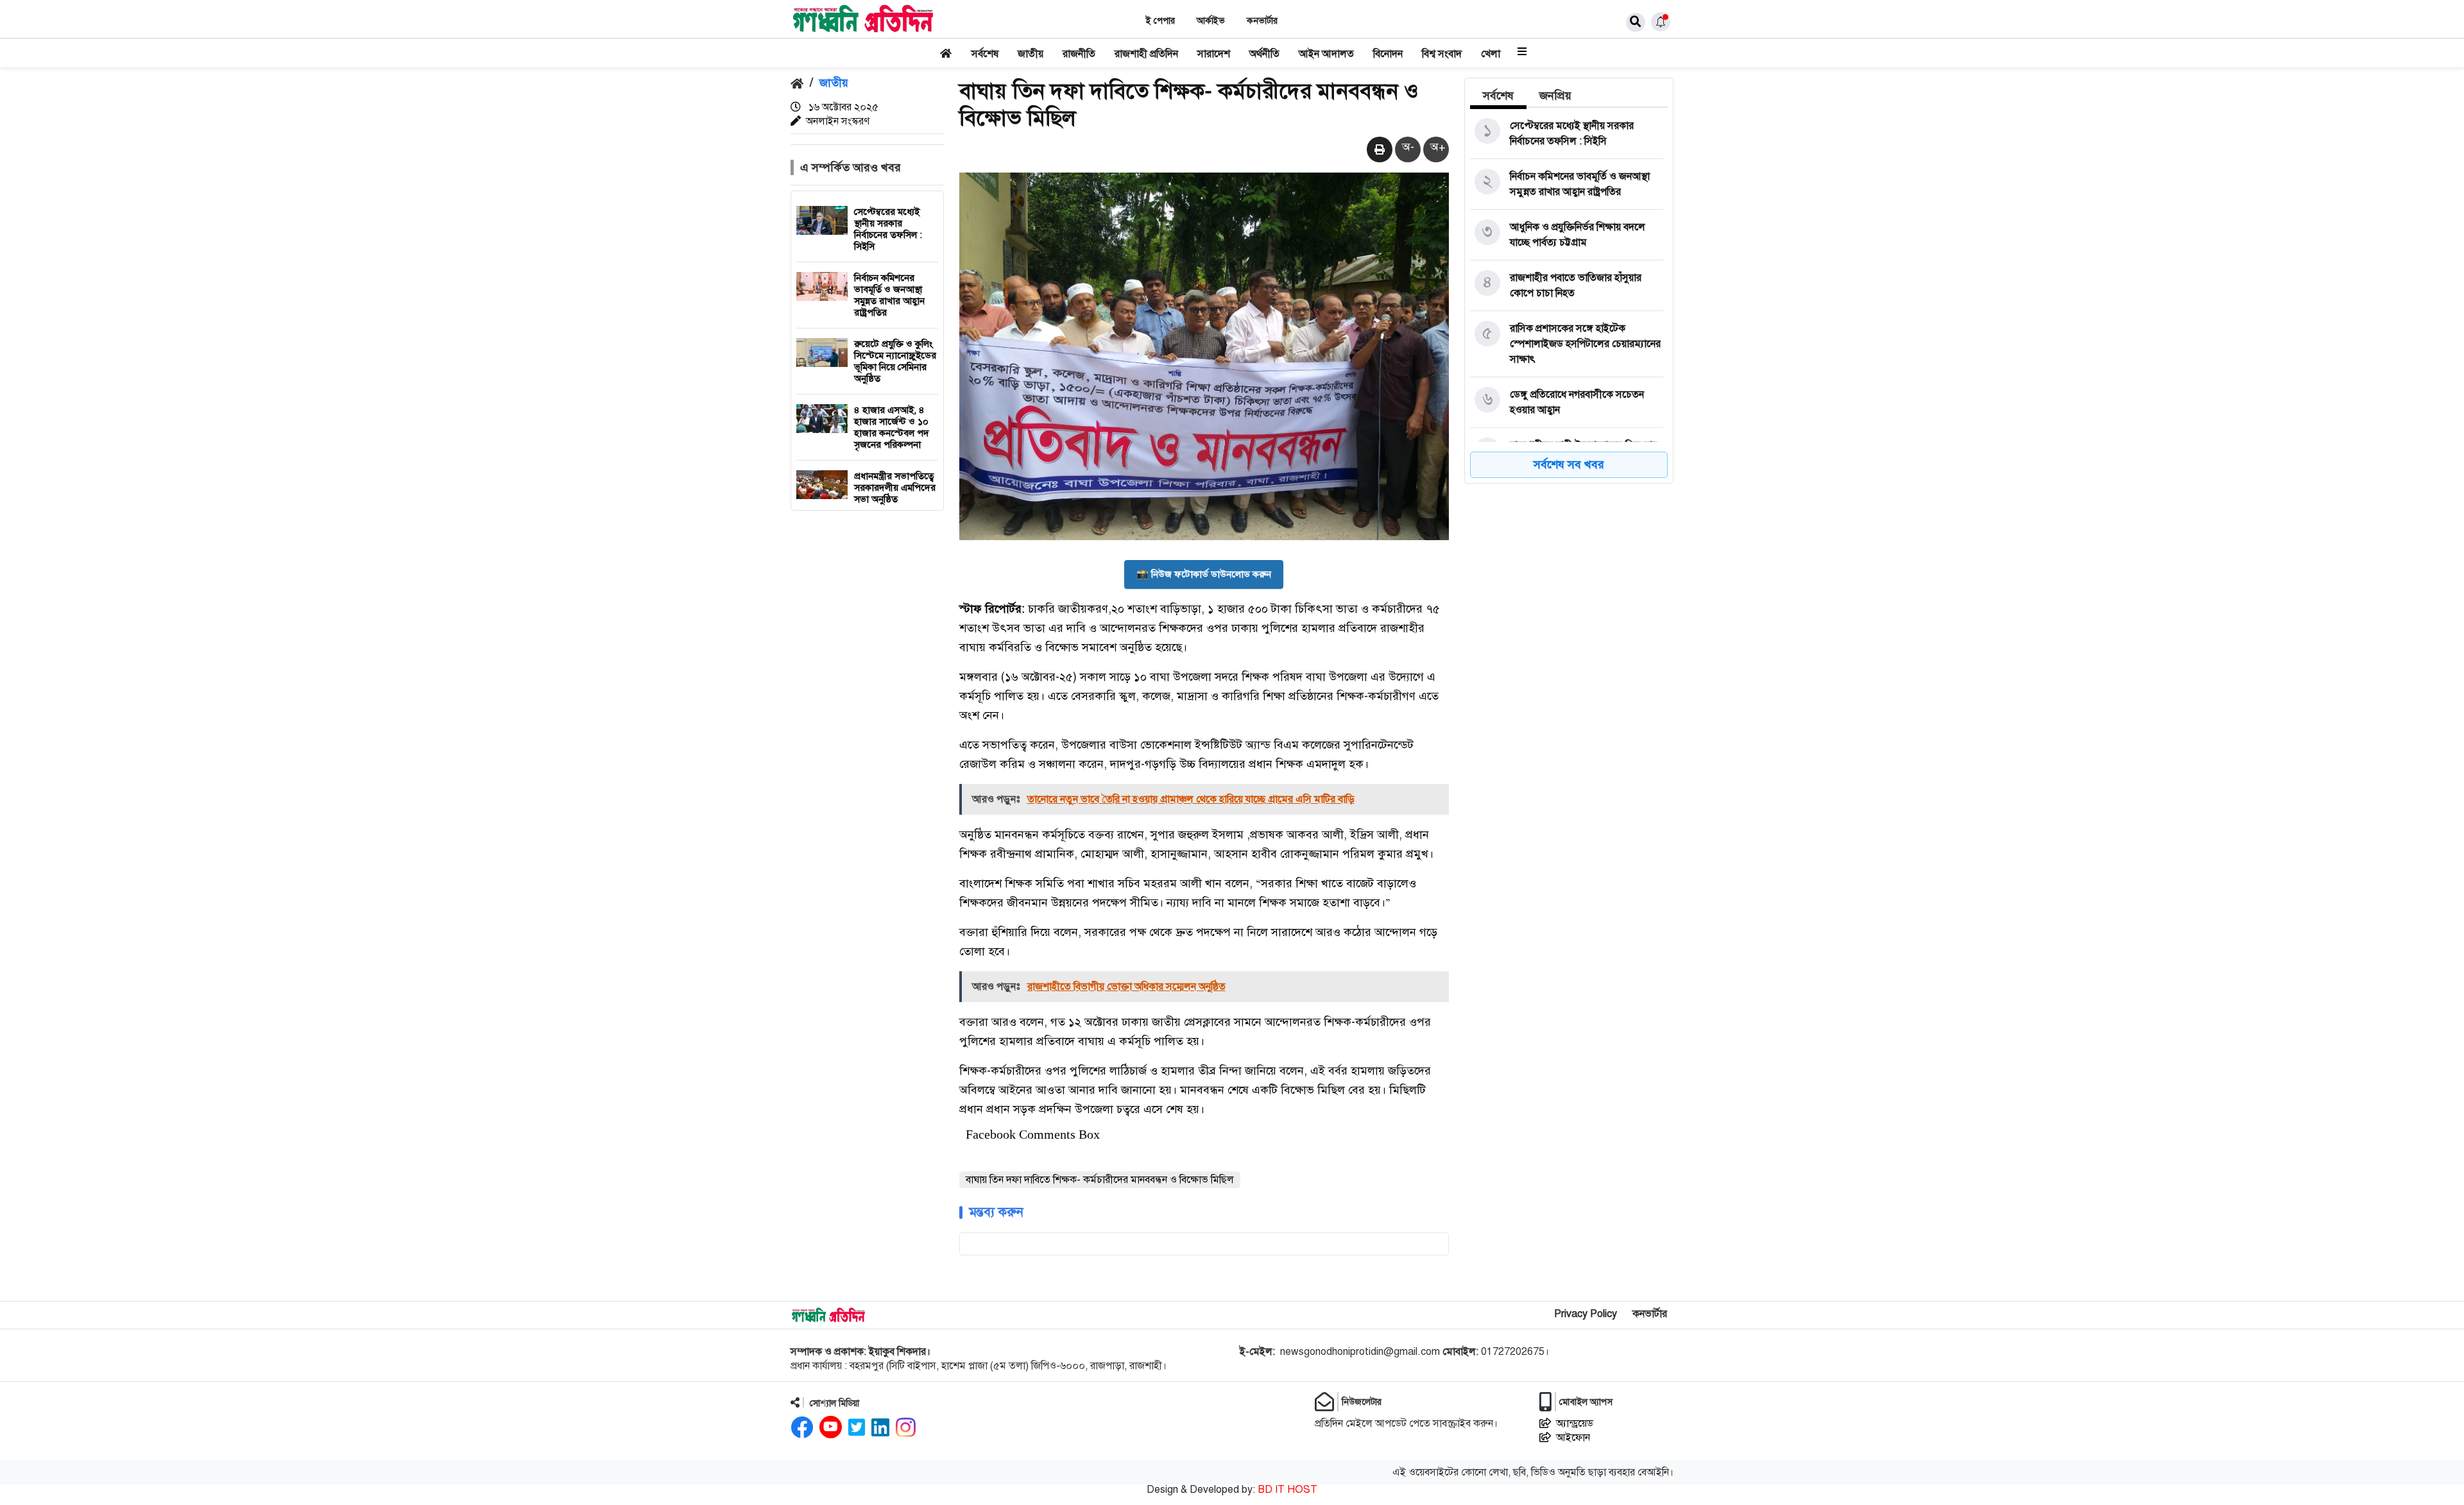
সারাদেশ (1214, 54)
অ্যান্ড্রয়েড (1575, 1424)
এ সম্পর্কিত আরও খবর (851, 167)
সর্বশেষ (985, 54)
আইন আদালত (1326, 54)
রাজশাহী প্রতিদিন (1146, 54)
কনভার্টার (1262, 21)
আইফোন (1573, 1438)
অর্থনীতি (1264, 54)
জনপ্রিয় (1555, 96)
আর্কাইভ (1211, 21)
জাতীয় (1031, 54)
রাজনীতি (1079, 54)
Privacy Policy (1586, 1314)
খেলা (1491, 54)
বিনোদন (1388, 54)
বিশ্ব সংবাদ (1442, 54)
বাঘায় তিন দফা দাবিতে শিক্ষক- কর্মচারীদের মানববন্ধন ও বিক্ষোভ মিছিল (1100, 1180)
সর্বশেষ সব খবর (1569, 464)
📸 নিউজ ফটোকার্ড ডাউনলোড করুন (1204, 574)
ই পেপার (1160, 21)
